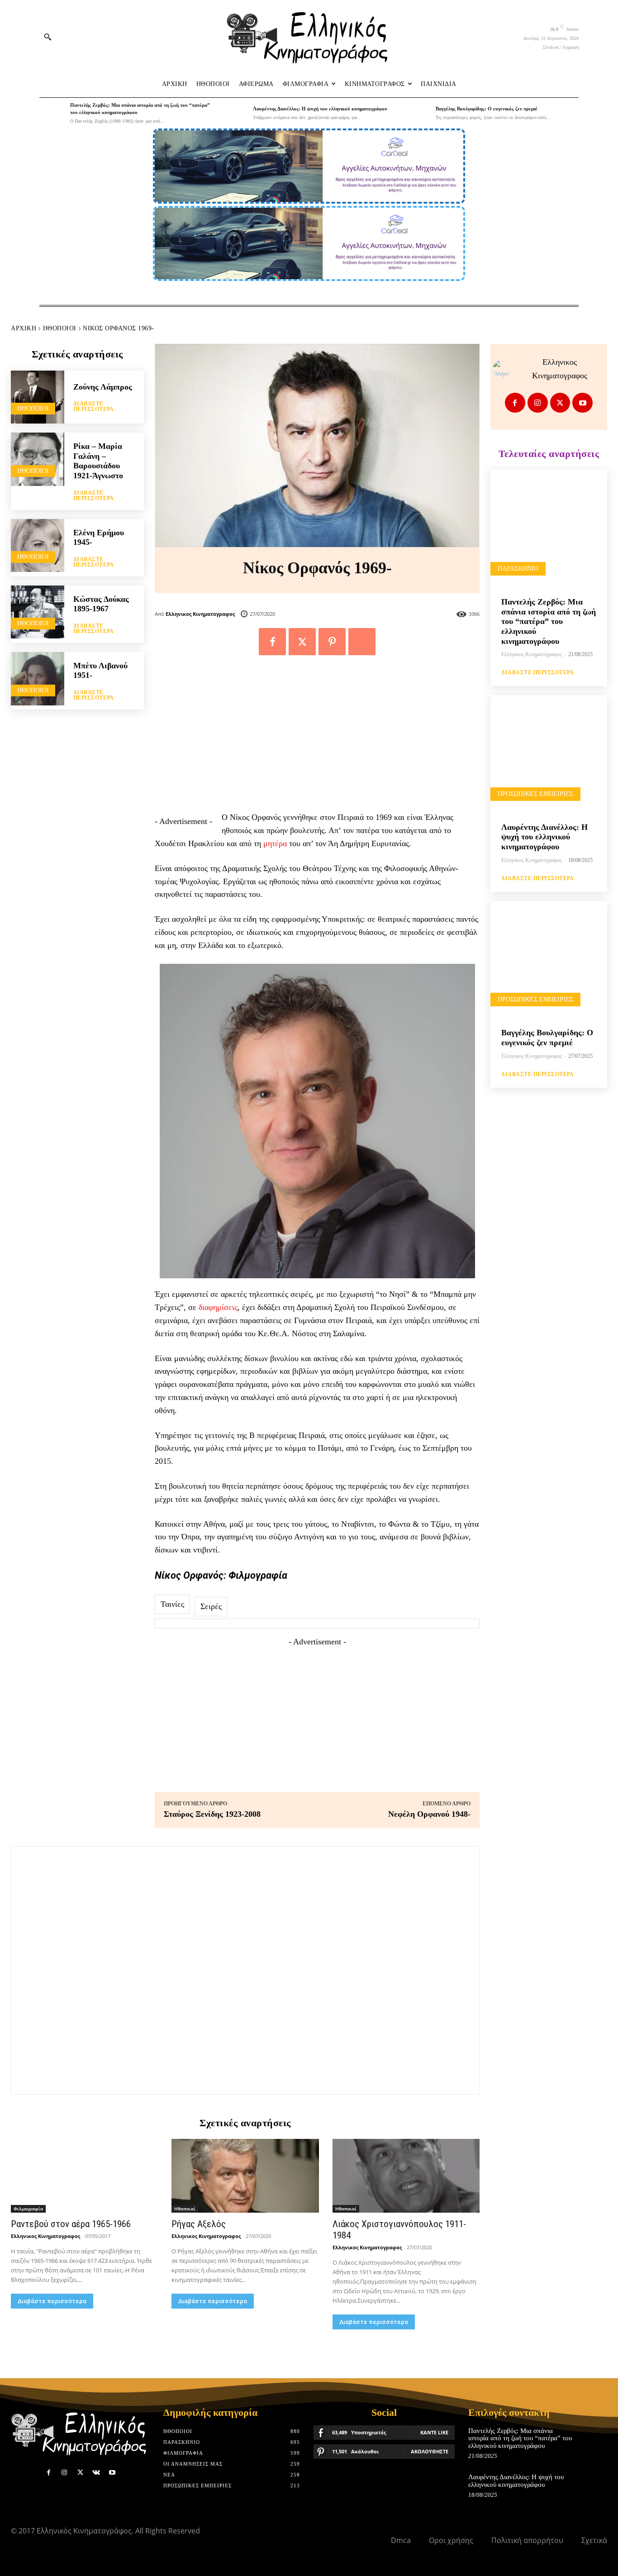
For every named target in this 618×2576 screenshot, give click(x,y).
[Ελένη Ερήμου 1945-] (38, 546)
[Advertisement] (317, 738)
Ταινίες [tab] (172, 1604)
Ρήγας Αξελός (199, 2224)
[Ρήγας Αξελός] (245, 2176)
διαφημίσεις (218, 1307)
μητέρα (275, 843)
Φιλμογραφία (28, 2209)
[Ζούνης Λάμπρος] (38, 397)
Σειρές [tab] (211, 1606)
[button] (48, 37)
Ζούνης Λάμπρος (103, 387)
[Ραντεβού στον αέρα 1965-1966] (84, 2176)
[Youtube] (582, 403)
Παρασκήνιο (518, 569)
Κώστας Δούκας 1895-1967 (101, 604)
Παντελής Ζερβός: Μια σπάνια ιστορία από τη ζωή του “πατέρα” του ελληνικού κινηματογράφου (549, 621)
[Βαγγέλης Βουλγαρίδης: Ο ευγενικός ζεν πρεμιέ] (418, 113)
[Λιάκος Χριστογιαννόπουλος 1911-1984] (406, 2176)
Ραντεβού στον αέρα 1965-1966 (71, 2224)
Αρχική (24, 328)
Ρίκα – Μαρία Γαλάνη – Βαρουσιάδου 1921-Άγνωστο (98, 461)
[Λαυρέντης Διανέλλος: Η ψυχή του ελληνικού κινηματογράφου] (235, 113)
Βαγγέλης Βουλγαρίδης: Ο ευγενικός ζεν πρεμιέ (487, 109)
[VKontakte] (96, 2473)
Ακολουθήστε (430, 2451)
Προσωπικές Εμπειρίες (535, 794)
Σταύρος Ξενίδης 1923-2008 (212, 1814)
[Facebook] (272, 642)
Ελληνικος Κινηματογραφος (200, 614)
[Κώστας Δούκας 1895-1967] (38, 612)
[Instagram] (538, 403)
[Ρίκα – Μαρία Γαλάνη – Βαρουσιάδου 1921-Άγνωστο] (38, 459)
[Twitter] (302, 642)
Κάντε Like (434, 2432)
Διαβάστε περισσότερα (94, 406)
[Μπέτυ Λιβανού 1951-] (38, 679)
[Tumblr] (362, 642)
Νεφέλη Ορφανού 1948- (429, 1814)
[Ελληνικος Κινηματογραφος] (504, 369)
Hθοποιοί (60, 328)
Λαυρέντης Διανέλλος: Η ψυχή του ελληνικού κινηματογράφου (320, 109)
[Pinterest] (332, 642)
